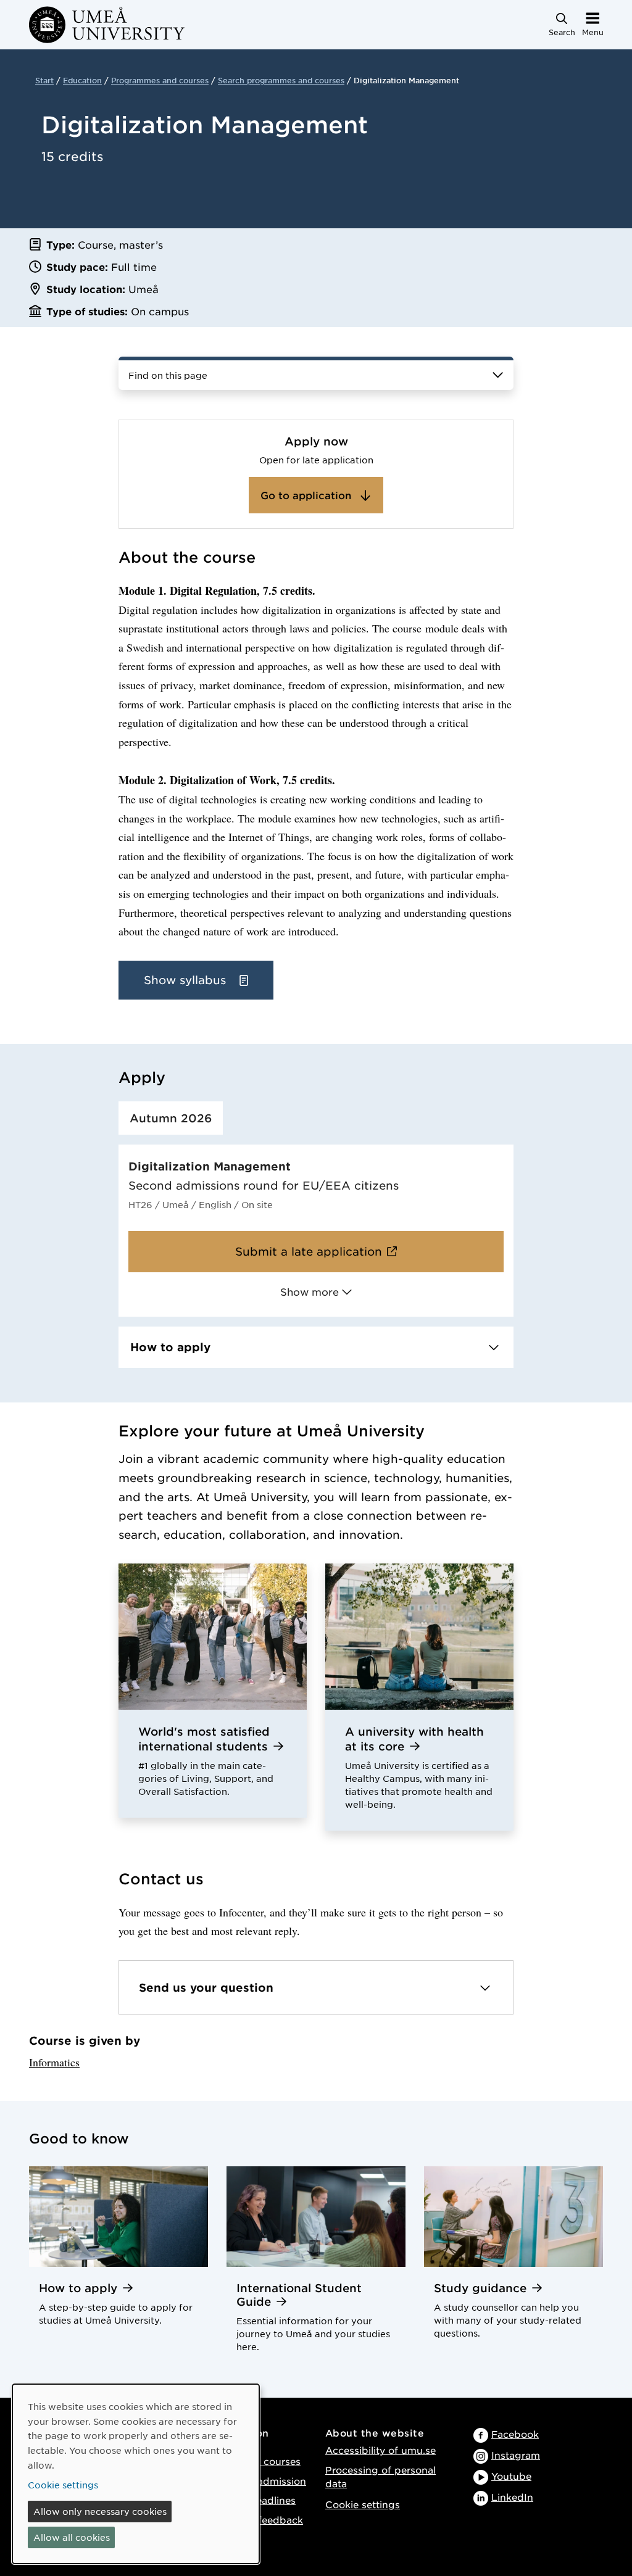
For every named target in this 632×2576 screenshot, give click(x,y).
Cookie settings (363, 2504)
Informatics (54, 2062)
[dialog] (136, 2474)
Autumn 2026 (171, 1118)
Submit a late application (309, 1251)
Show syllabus (187, 980)
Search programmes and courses (281, 80)
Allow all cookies (72, 2537)
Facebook (515, 2434)
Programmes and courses (160, 80)
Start (44, 80)
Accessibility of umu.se (380, 2450)
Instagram (516, 2455)
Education (82, 80)
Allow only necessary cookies (100, 2511)
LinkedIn (512, 2497)
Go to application (307, 495)
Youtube (511, 2476)
